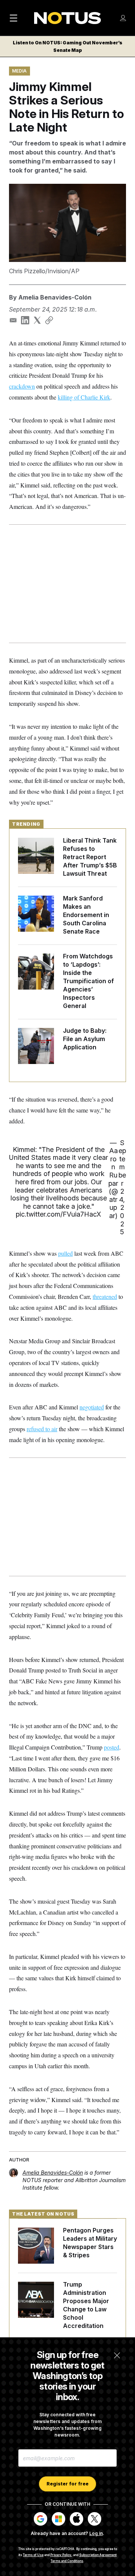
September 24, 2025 (122, 1187)
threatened (105, 1296)
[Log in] (123, 18)
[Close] (117, 2355)
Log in (96, 2533)
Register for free (67, 2484)
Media (19, 71)
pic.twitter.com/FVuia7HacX (58, 1214)
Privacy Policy (61, 2555)
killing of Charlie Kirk (84, 397)
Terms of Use (33, 2555)
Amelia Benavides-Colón (55, 297)
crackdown (22, 386)
